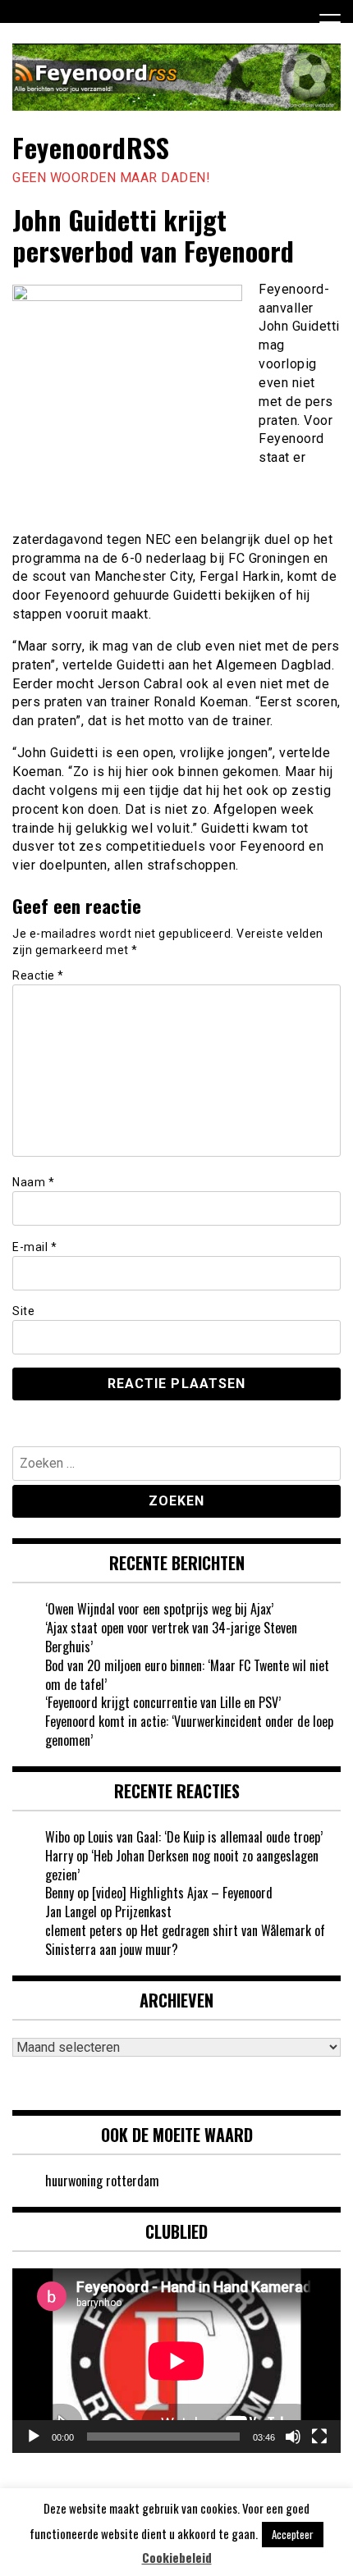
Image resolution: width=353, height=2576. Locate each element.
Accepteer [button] (293, 2534)
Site (23, 1311)
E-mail (34, 1247)
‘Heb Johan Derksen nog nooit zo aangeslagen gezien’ (182, 1865)
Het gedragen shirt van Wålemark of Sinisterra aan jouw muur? (185, 1940)
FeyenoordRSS (91, 147)
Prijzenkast (143, 1911)
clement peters (84, 1930)
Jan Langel (71, 1911)
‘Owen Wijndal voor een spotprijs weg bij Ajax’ (159, 1609)
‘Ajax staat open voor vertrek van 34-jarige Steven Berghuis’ (171, 1637)
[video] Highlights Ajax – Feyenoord (182, 1893)
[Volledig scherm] (319, 2437)
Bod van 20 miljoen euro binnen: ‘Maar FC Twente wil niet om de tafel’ (187, 1675)
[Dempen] (293, 2437)
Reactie (38, 975)
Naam (33, 1182)
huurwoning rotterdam (102, 2181)
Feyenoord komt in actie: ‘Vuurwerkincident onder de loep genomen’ (189, 1731)
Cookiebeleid (177, 2558)
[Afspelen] (34, 2437)
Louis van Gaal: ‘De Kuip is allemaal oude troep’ (205, 1837)
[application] (176, 2361)
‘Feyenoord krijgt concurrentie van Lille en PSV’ (163, 1702)
